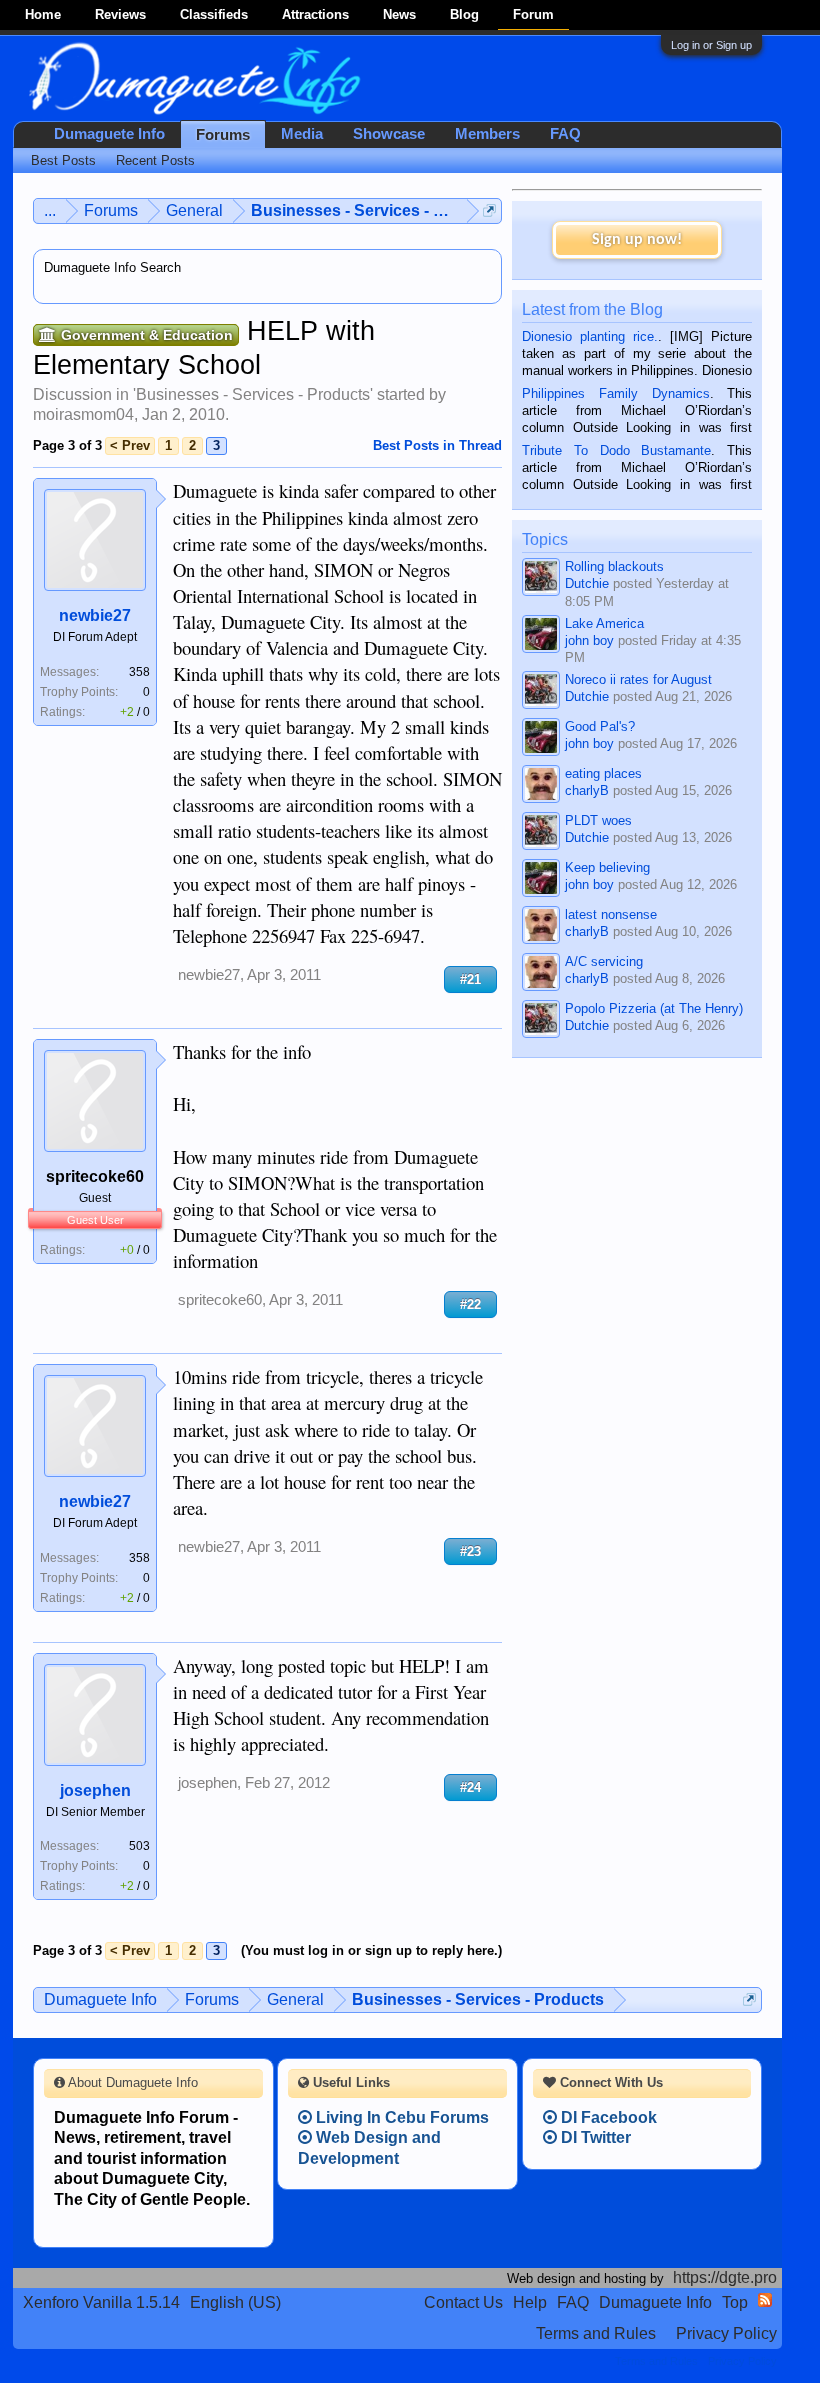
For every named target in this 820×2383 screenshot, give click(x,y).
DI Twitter (594, 2137)
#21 (470, 979)
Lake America (604, 623)
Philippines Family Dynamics (615, 393)
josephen (95, 1790)
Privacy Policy (726, 2333)
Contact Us (463, 2302)
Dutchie (587, 583)
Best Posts (63, 160)
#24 (470, 1787)
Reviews (120, 14)
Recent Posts (155, 160)
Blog (464, 14)
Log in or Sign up (711, 45)
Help (530, 2302)
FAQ (565, 134)
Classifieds (214, 14)
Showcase (389, 134)
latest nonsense (611, 914)
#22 (470, 1304)
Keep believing (607, 867)
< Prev (130, 445)
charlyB (587, 790)
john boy (589, 640)
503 (139, 1846)
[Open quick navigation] (489, 210)
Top (735, 2302)
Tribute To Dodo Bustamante (616, 450)
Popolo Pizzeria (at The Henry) (654, 1008)
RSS (765, 2300)
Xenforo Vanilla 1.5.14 (101, 2302)
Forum (533, 14)
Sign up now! (637, 240)
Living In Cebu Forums (400, 2117)
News (399, 14)
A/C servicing (604, 961)
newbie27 (95, 615)
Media (302, 134)
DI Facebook (607, 2117)
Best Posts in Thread (437, 445)
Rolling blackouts (614, 566)
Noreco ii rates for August (638, 679)
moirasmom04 (83, 414)
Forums (223, 135)
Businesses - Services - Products (253, 394)
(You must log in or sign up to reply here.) (371, 1950)
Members (487, 134)
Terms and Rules (596, 2333)
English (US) (235, 2302)
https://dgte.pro (725, 2277)
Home (43, 14)
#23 (470, 1551)
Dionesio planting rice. (590, 336)
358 (139, 672)
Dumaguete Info (109, 134)
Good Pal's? (600, 726)
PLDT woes (598, 820)
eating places (603, 773)
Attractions (315, 14)
